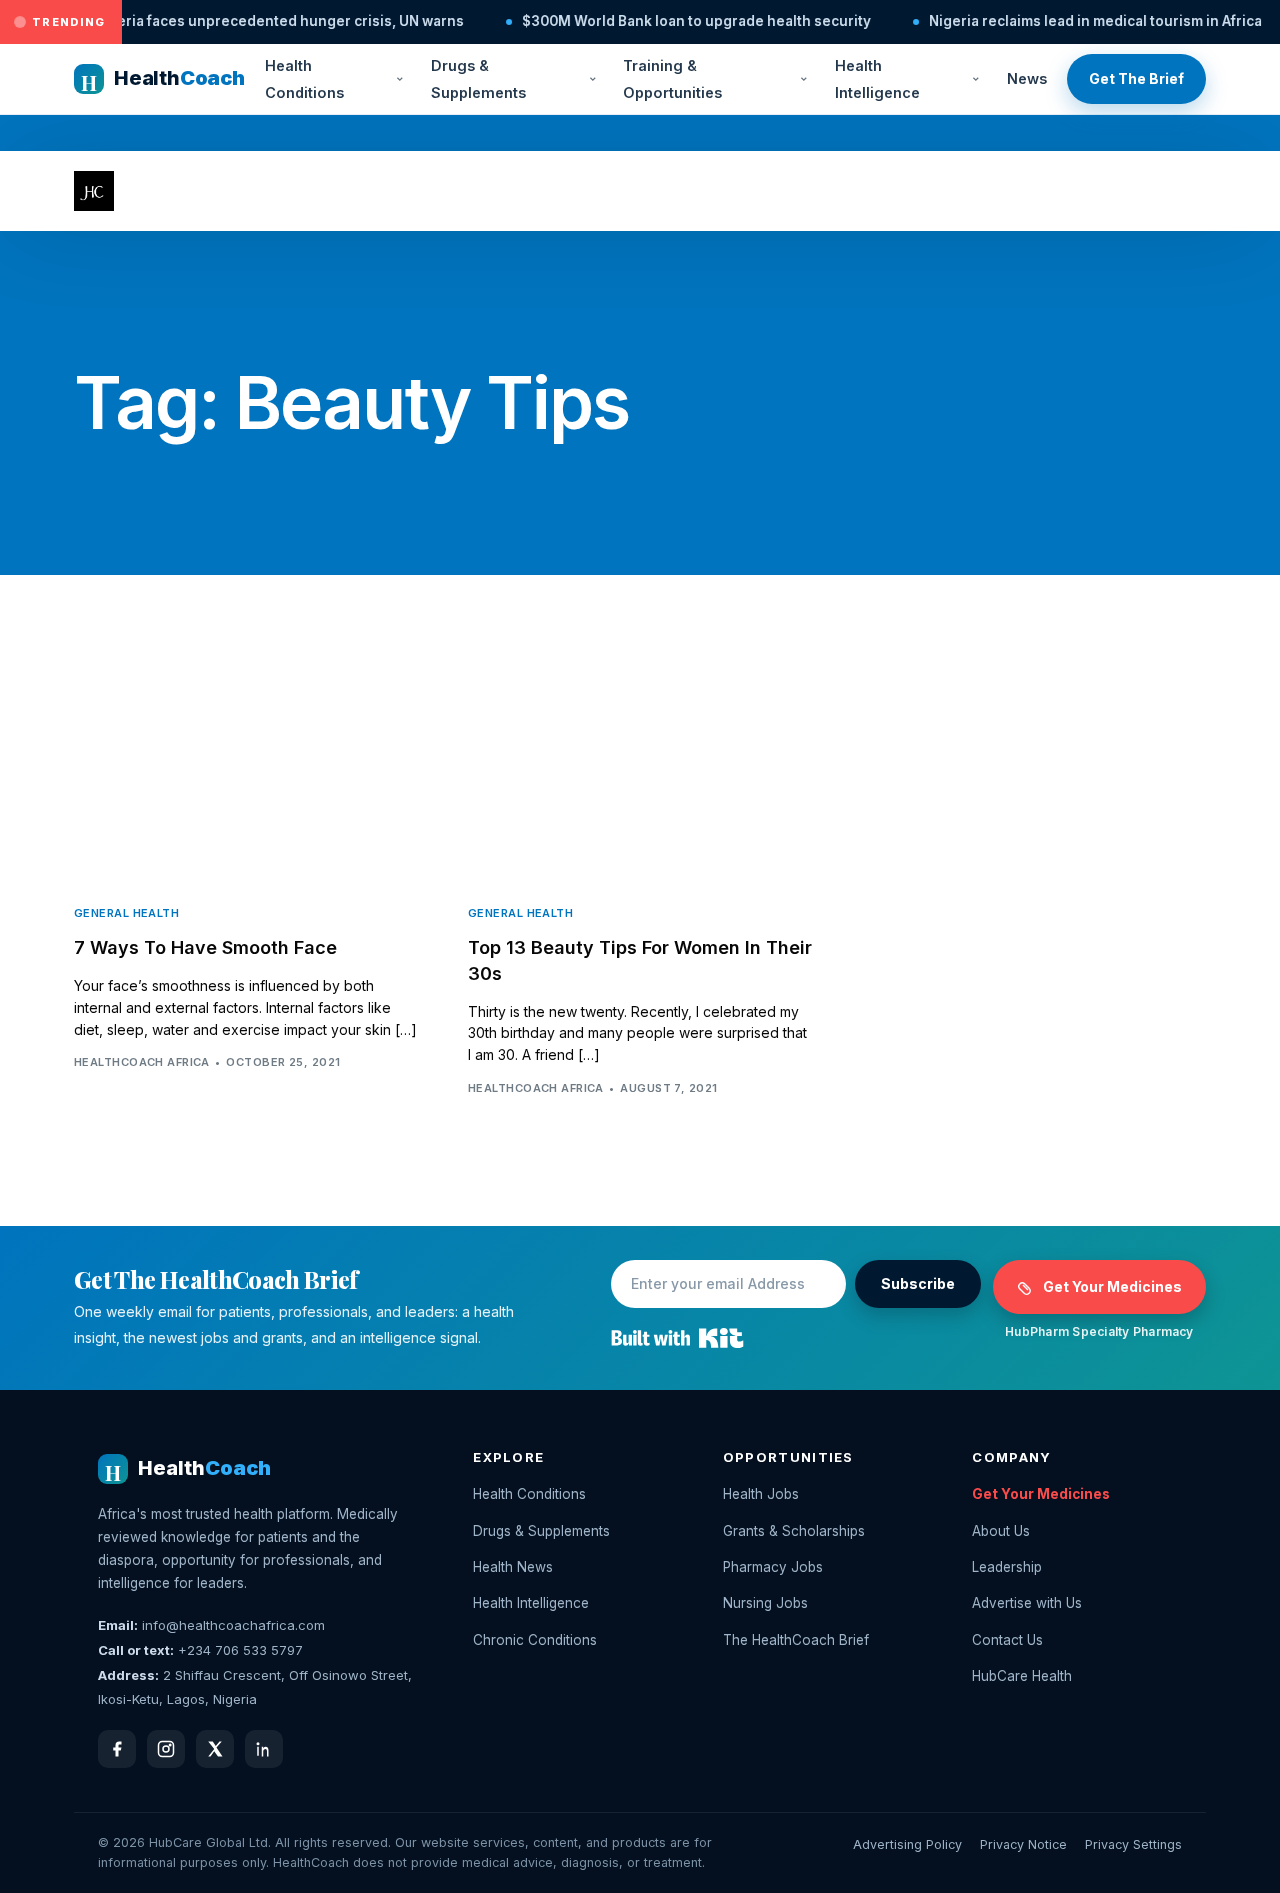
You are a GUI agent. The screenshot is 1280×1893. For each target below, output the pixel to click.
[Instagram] (166, 1749)
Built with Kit (677, 1338)
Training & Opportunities (672, 79)
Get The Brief (1136, 78)
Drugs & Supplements (478, 79)
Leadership (1007, 1567)
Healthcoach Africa (142, 1062)
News (1027, 78)
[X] (215, 1749)
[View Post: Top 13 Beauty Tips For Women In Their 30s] (640, 773)
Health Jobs (761, 1494)
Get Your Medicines (1112, 1286)
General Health (126, 913)
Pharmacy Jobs (773, 1567)
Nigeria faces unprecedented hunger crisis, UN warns (235, 21)
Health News (513, 1567)
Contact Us (1007, 1640)
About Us (1001, 1531)
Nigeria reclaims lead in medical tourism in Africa (1051, 21)
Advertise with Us (1027, 1603)
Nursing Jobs (765, 1603)
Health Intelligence (877, 79)
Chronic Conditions (535, 1640)
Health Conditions (304, 79)
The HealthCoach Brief (796, 1640)
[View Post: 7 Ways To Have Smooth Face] (246, 773)
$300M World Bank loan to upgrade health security (652, 21)
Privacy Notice (1023, 1844)
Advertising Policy (907, 1844)
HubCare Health (1022, 1676)
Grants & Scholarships (794, 1531)
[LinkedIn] (264, 1749)
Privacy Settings (1133, 1844)
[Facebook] (117, 1749)
